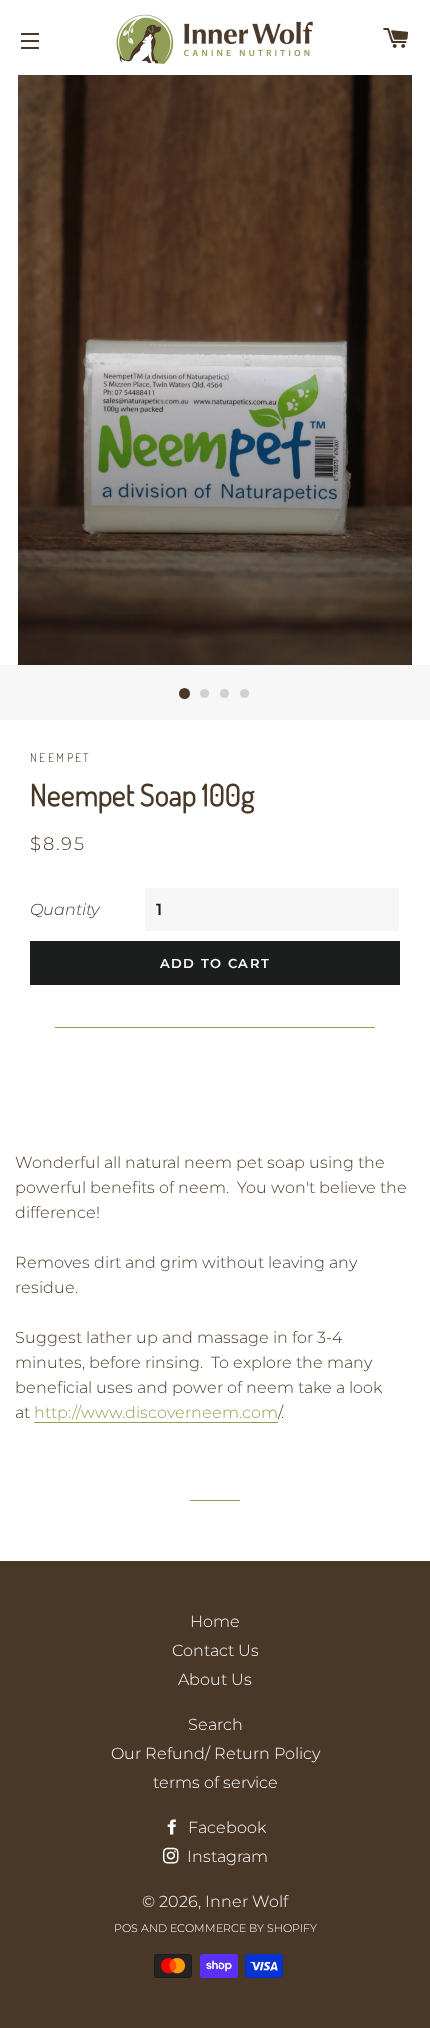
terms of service (215, 1782)
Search (215, 1724)
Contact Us (215, 1650)
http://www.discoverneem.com (156, 1412)
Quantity (64, 909)
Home (215, 1621)
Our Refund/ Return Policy (215, 1753)
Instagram (225, 1856)
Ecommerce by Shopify (243, 1928)
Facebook (225, 1827)
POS (126, 1928)
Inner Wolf (246, 1901)
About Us (215, 1679)
